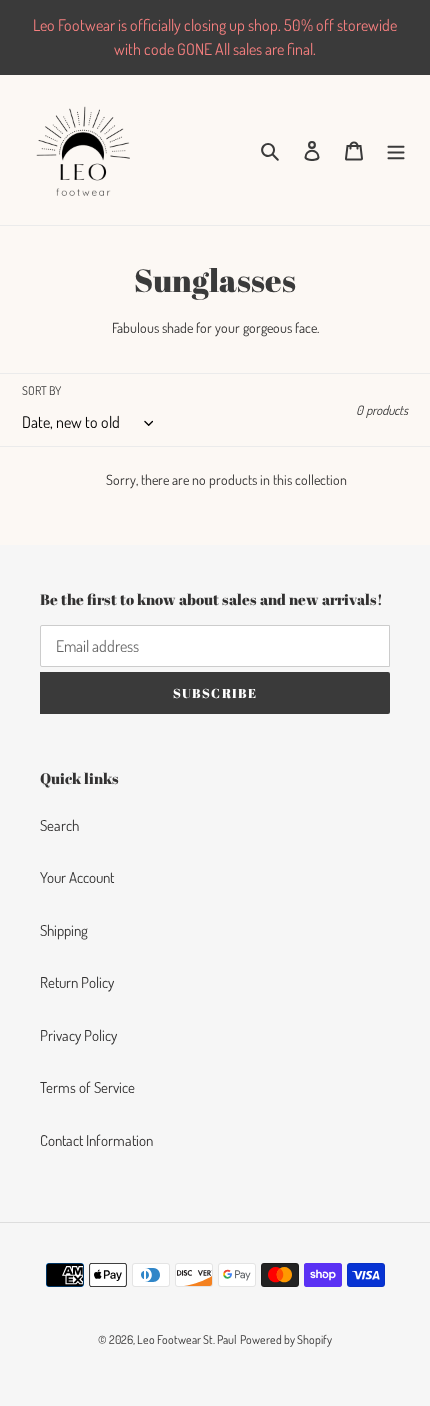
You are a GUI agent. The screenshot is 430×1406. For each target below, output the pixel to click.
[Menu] (396, 150)
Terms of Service (87, 1087)
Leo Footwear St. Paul (187, 1339)
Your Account (77, 877)
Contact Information (96, 1140)
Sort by (41, 390)
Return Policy (77, 982)
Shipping (64, 930)
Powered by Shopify (286, 1339)
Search (59, 825)
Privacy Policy (78, 1035)
